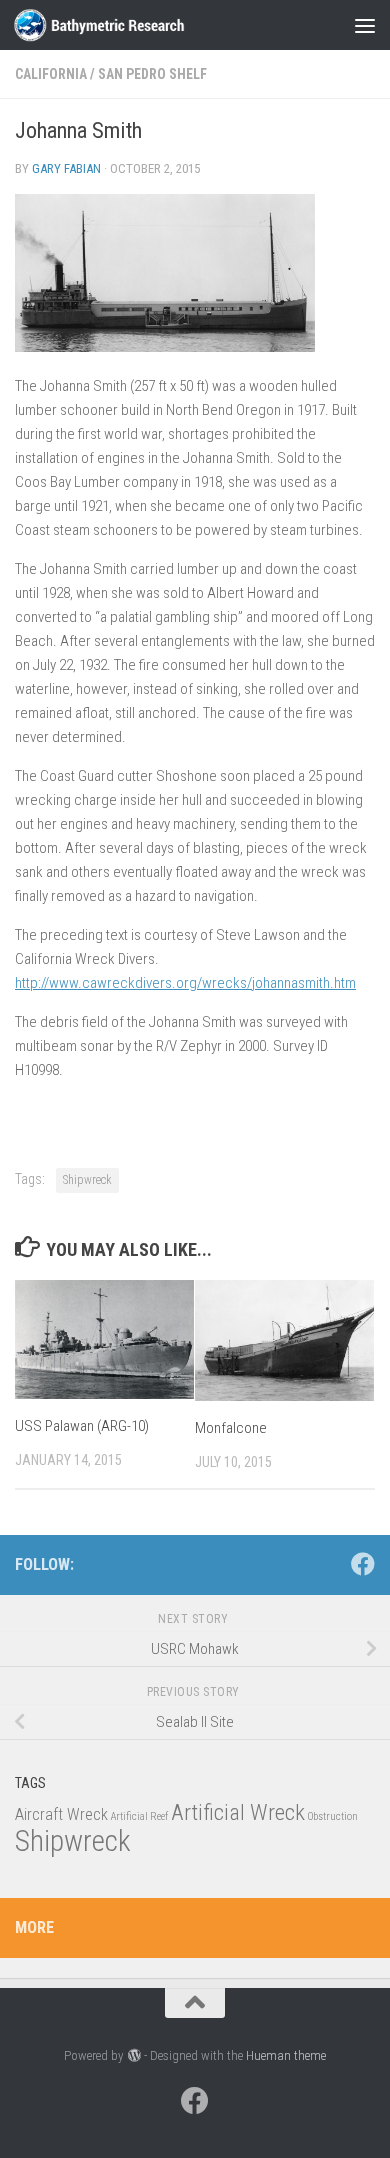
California (51, 74)
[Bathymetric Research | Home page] (127, 25)
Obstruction (333, 1816)
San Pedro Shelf (152, 74)
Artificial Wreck (238, 1812)
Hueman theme (286, 2055)
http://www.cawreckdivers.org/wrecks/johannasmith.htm (185, 983)
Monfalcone (231, 1428)
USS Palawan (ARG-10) (82, 1426)
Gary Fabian (66, 168)
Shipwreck (87, 1180)
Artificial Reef (139, 1816)
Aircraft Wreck (61, 1814)
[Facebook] (363, 1564)
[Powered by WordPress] (133, 2055)
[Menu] (365, 25)
